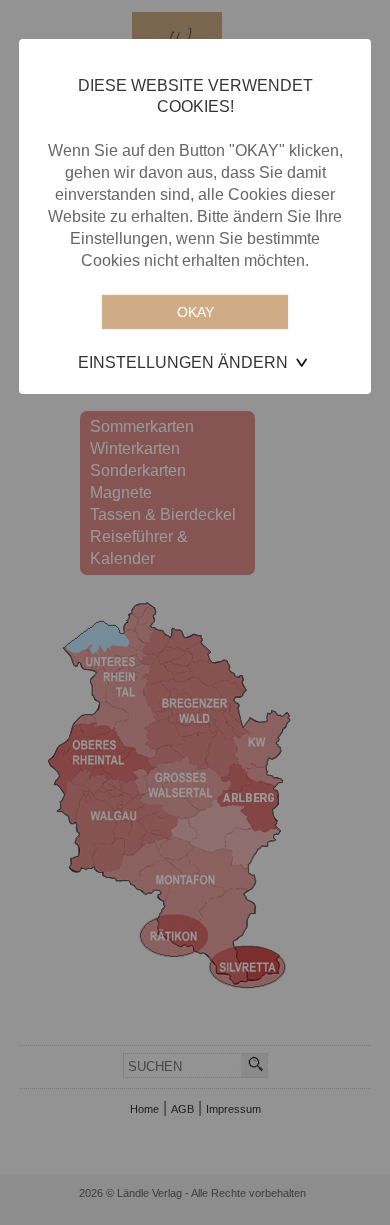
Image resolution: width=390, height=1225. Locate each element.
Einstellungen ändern (183, 362)
